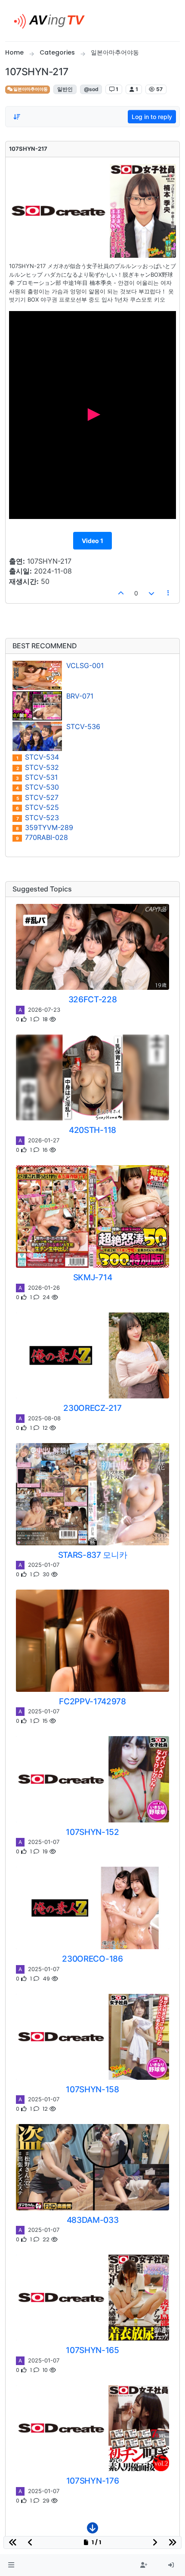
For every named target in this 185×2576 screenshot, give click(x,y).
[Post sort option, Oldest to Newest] (17, 117)
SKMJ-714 (92, 1277)
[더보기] (92, 2530)
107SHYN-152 (92, 1832)
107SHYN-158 (92, 2089)
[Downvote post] (151, 593)
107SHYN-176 (92, 2481)
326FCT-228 (93, 999)
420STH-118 (92, 1130)
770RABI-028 (42, 838)
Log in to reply (152, 117)
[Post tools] (169, 593)
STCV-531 (37, 777)
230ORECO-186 (92, 1959)
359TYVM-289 (45, 828)
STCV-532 (38, 768)
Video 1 (92, 541)
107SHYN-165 (92, 2350)
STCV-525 (37, 807)
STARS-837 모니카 (93, 1555)
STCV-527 (38, 798)
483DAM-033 (93, 2220)
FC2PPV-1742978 (92, 1701)
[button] (11, 2565)
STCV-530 (37, 787)
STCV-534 (38, 757)
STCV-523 (38, 818)
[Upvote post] (121, 593)
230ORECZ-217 (92, 1408)
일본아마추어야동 (30, 89)
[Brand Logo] (53, 21)
